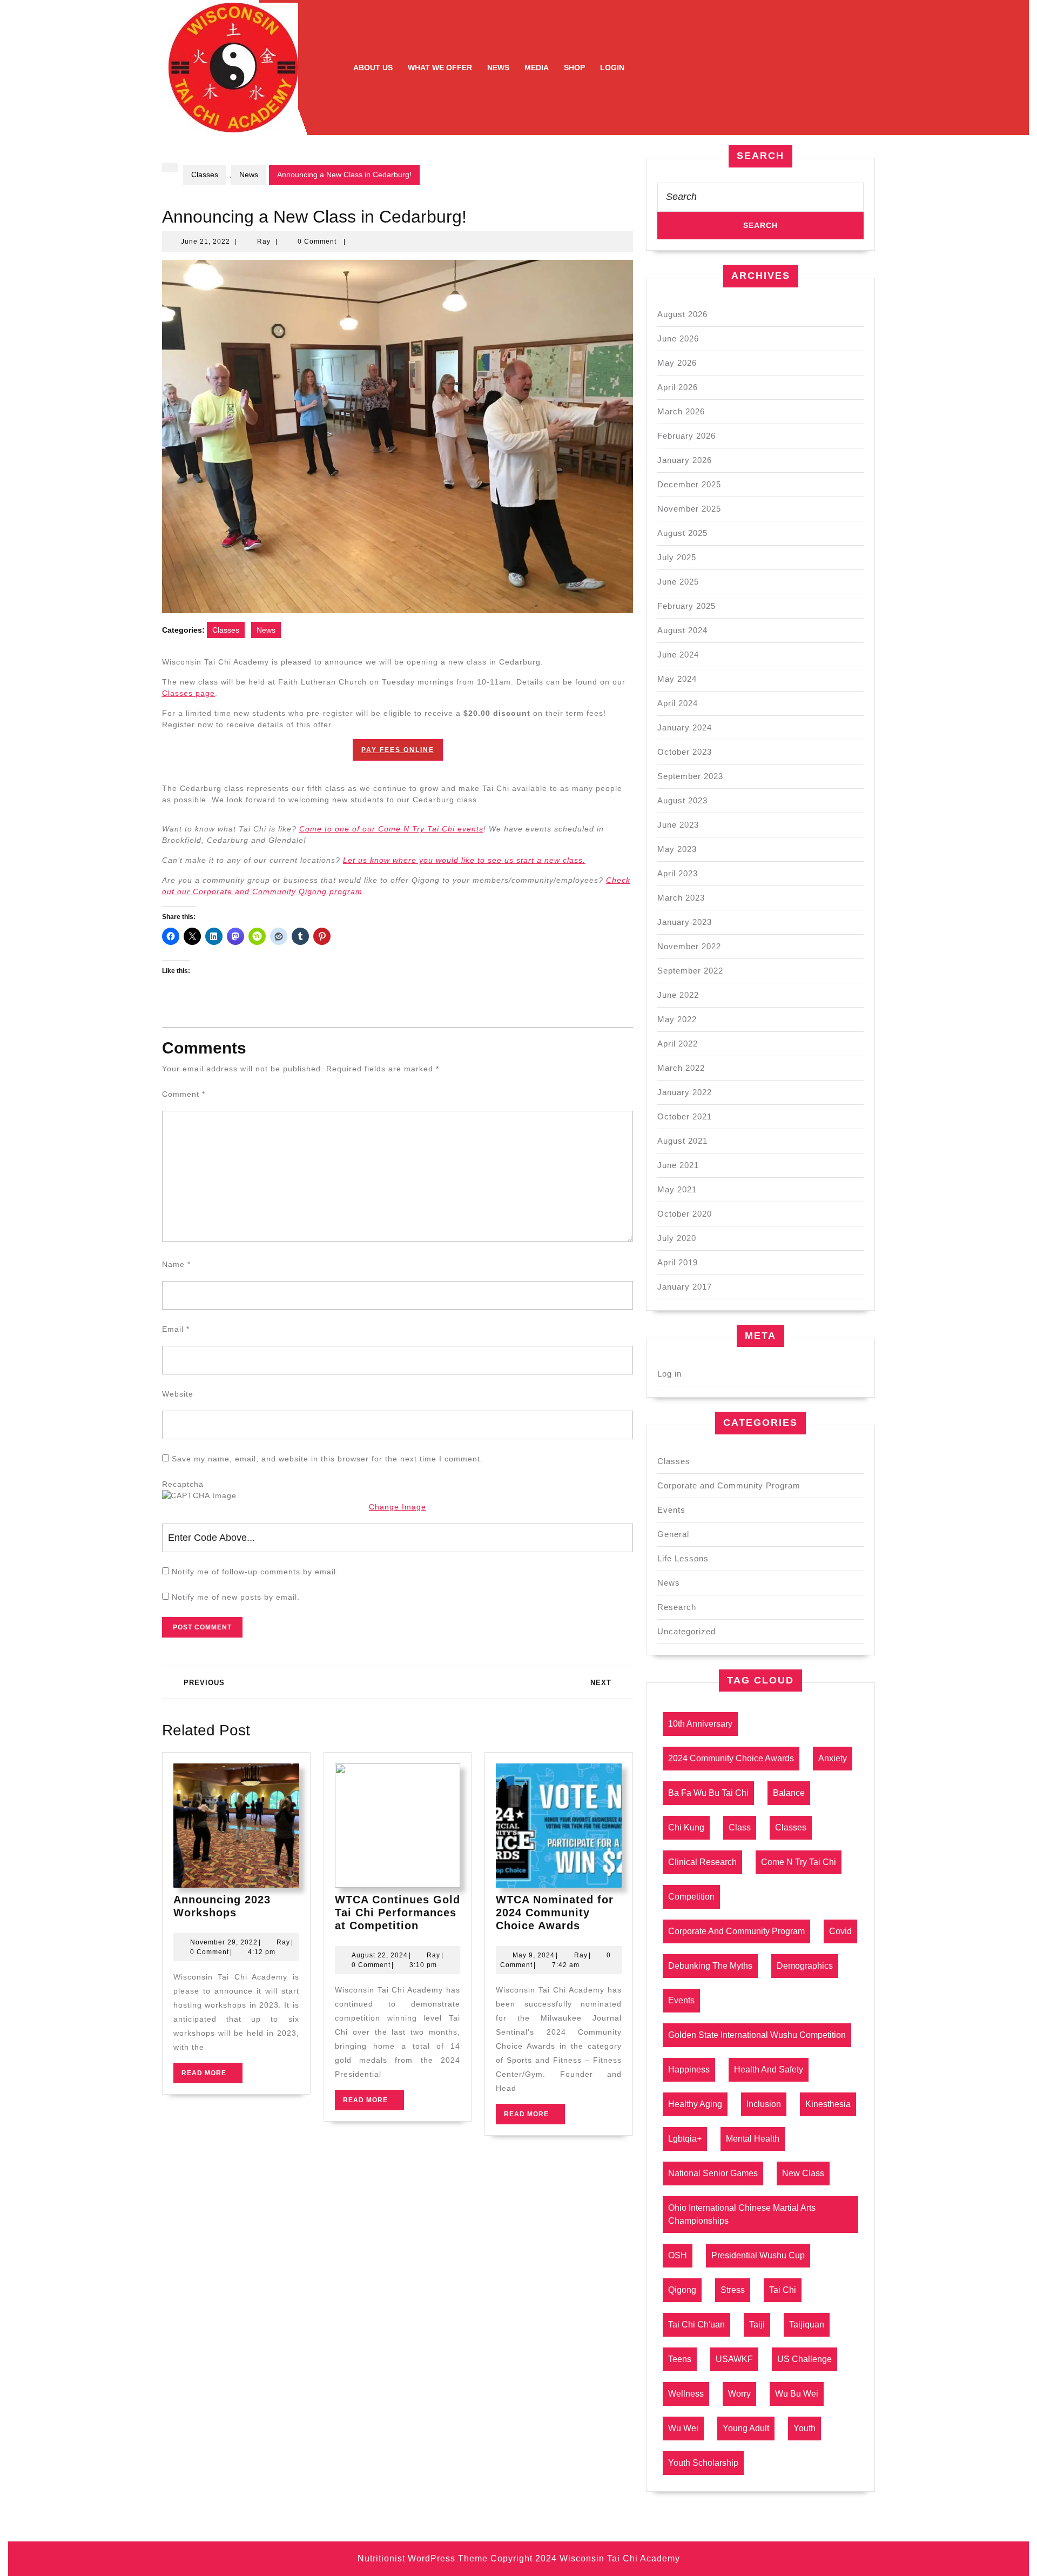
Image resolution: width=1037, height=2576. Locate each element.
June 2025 (678, 582)
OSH (678, 2255)
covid (840, 1931)
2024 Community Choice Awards (731, 1758)
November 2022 (689, 946)
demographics (805, 1966)
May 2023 (677, 849)
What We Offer (440, 68)
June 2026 (678, 338)
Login (612, 68)
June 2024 (678, 655)
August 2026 (682, 314)
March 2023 (681, 898)
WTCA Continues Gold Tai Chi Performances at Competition (398, 1913)
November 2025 (689, 509)
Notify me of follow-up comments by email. (255, 1572)
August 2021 (682, 1141)
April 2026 (678, 387)
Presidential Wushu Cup (758, 2255)
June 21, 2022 (206, 242)
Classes (205, 175)
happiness (689, 2069)
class (740, 1827)
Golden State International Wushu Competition (757, 2035)
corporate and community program (736, 1931)
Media (537, 68)
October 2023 (685, 752)
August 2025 (682, 533)
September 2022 (690, 971)
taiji (757, 2325)
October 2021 (685, 1116)
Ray (264, 242)
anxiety (833, 1758)
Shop (574, 68)
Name (176, 1264)
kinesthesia (828, 2104)
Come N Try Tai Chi (799, 1862)
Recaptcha (183, 1484)
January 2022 (685, 1092)
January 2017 (685, 1287)
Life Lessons (683, 1558)
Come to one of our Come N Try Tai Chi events (391, 829)
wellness (686, 2394)
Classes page (188, 693)
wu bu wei (797, 2394)
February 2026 (686, 436)
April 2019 (678, 1262)
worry (739, 2394)
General (673, 1534)
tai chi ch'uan (696, 2325)
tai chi (783, 2290)
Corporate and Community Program (729, 1485)
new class (803, 2173)
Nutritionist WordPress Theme (423, 2558)
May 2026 (677, 363)
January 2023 (685, 922)
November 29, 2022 (224, 1942)
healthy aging (695, 2104)
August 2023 (682, 800)
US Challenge (804, 2359)
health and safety (769, 2069)
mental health (753, 2139)
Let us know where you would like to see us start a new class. (464, 860)
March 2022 (681, 1068)
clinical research (702, 1862)
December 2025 (689, 484)
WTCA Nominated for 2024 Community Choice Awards (555, 1913)
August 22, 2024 (380, 1955)
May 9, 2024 (534, 1955)
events (681, 2000)
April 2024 (678, 703)
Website (178, 1394)
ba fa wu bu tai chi (708, 1793)
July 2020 (677, 1238)
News (498, 68)
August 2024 (682, 630)
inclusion (764, 2104)
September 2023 (690, 776)
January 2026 (685, 460)
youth (804, 2428)
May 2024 (677, 679)
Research (677, 1607)
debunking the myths (710, 1966)
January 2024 (685, 727)
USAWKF (734, 2359)
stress (733, 2290)
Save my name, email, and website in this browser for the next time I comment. (327, 1459)
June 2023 (678, 825)
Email (176, 1329)
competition (691, 1897)
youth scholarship (703, 2463)
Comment (184, 1094)
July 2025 (677, 557)
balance (789, 1793)
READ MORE (212, 2076)
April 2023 (678, 873)
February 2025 (686, 606)
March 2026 (681, 411)
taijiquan (807, 2325)
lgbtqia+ (685, 2139)
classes (791, 1827)
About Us (373, 68)
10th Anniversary (700, 1724)
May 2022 (677, 1019)
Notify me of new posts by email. (236, 1597)
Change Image (398, 1507)
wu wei (683, 2428)
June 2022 (678, 995)
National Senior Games (713, 2173)
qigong (682, 2290)
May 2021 (677, 1189)
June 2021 (678, 1165)
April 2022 (678, 1044)
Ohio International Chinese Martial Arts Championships (742, 2214)
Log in (669, 1374)
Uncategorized (686, 1631)
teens (680, 2359)
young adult (746, 2428)
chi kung (686, 1827)
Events (671, 1510)
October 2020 (685, 1214)
